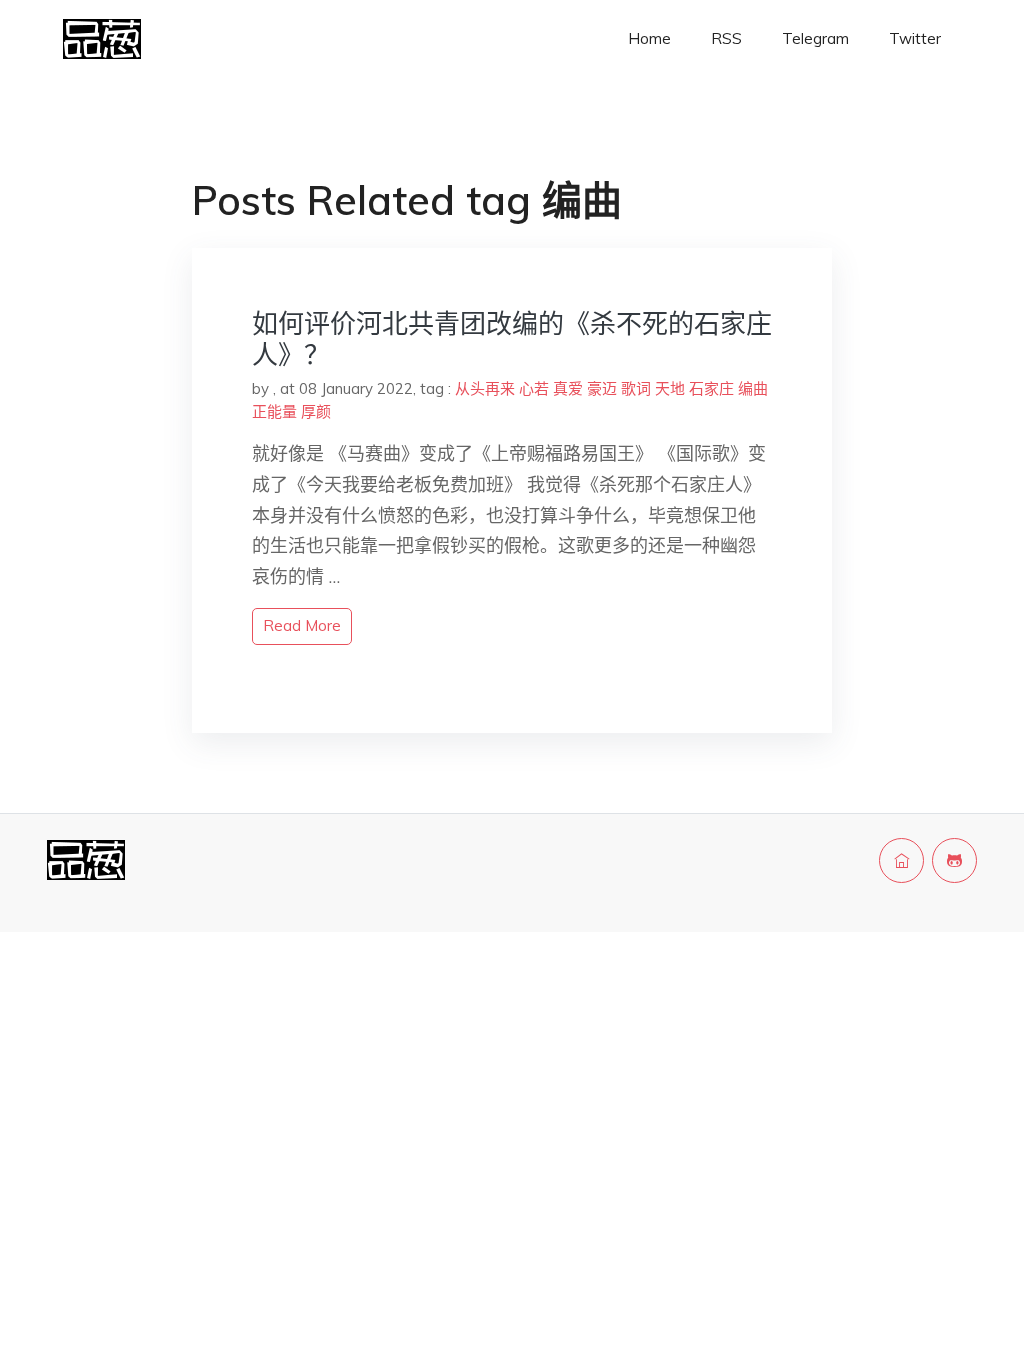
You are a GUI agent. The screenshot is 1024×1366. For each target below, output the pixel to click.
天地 (670, 388)
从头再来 (485, 388)
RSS (726, 38)
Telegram (815, 38)
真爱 (568, 388)
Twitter (915, 38)
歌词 (636, 388)
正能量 (274, 411)
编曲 (753, 388)
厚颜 (316, 411)
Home (649, 38)
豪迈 (602, 388)
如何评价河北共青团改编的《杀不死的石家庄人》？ (512, 339)
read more (302, 625)
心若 (534, 388)
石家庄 (711, 388)
